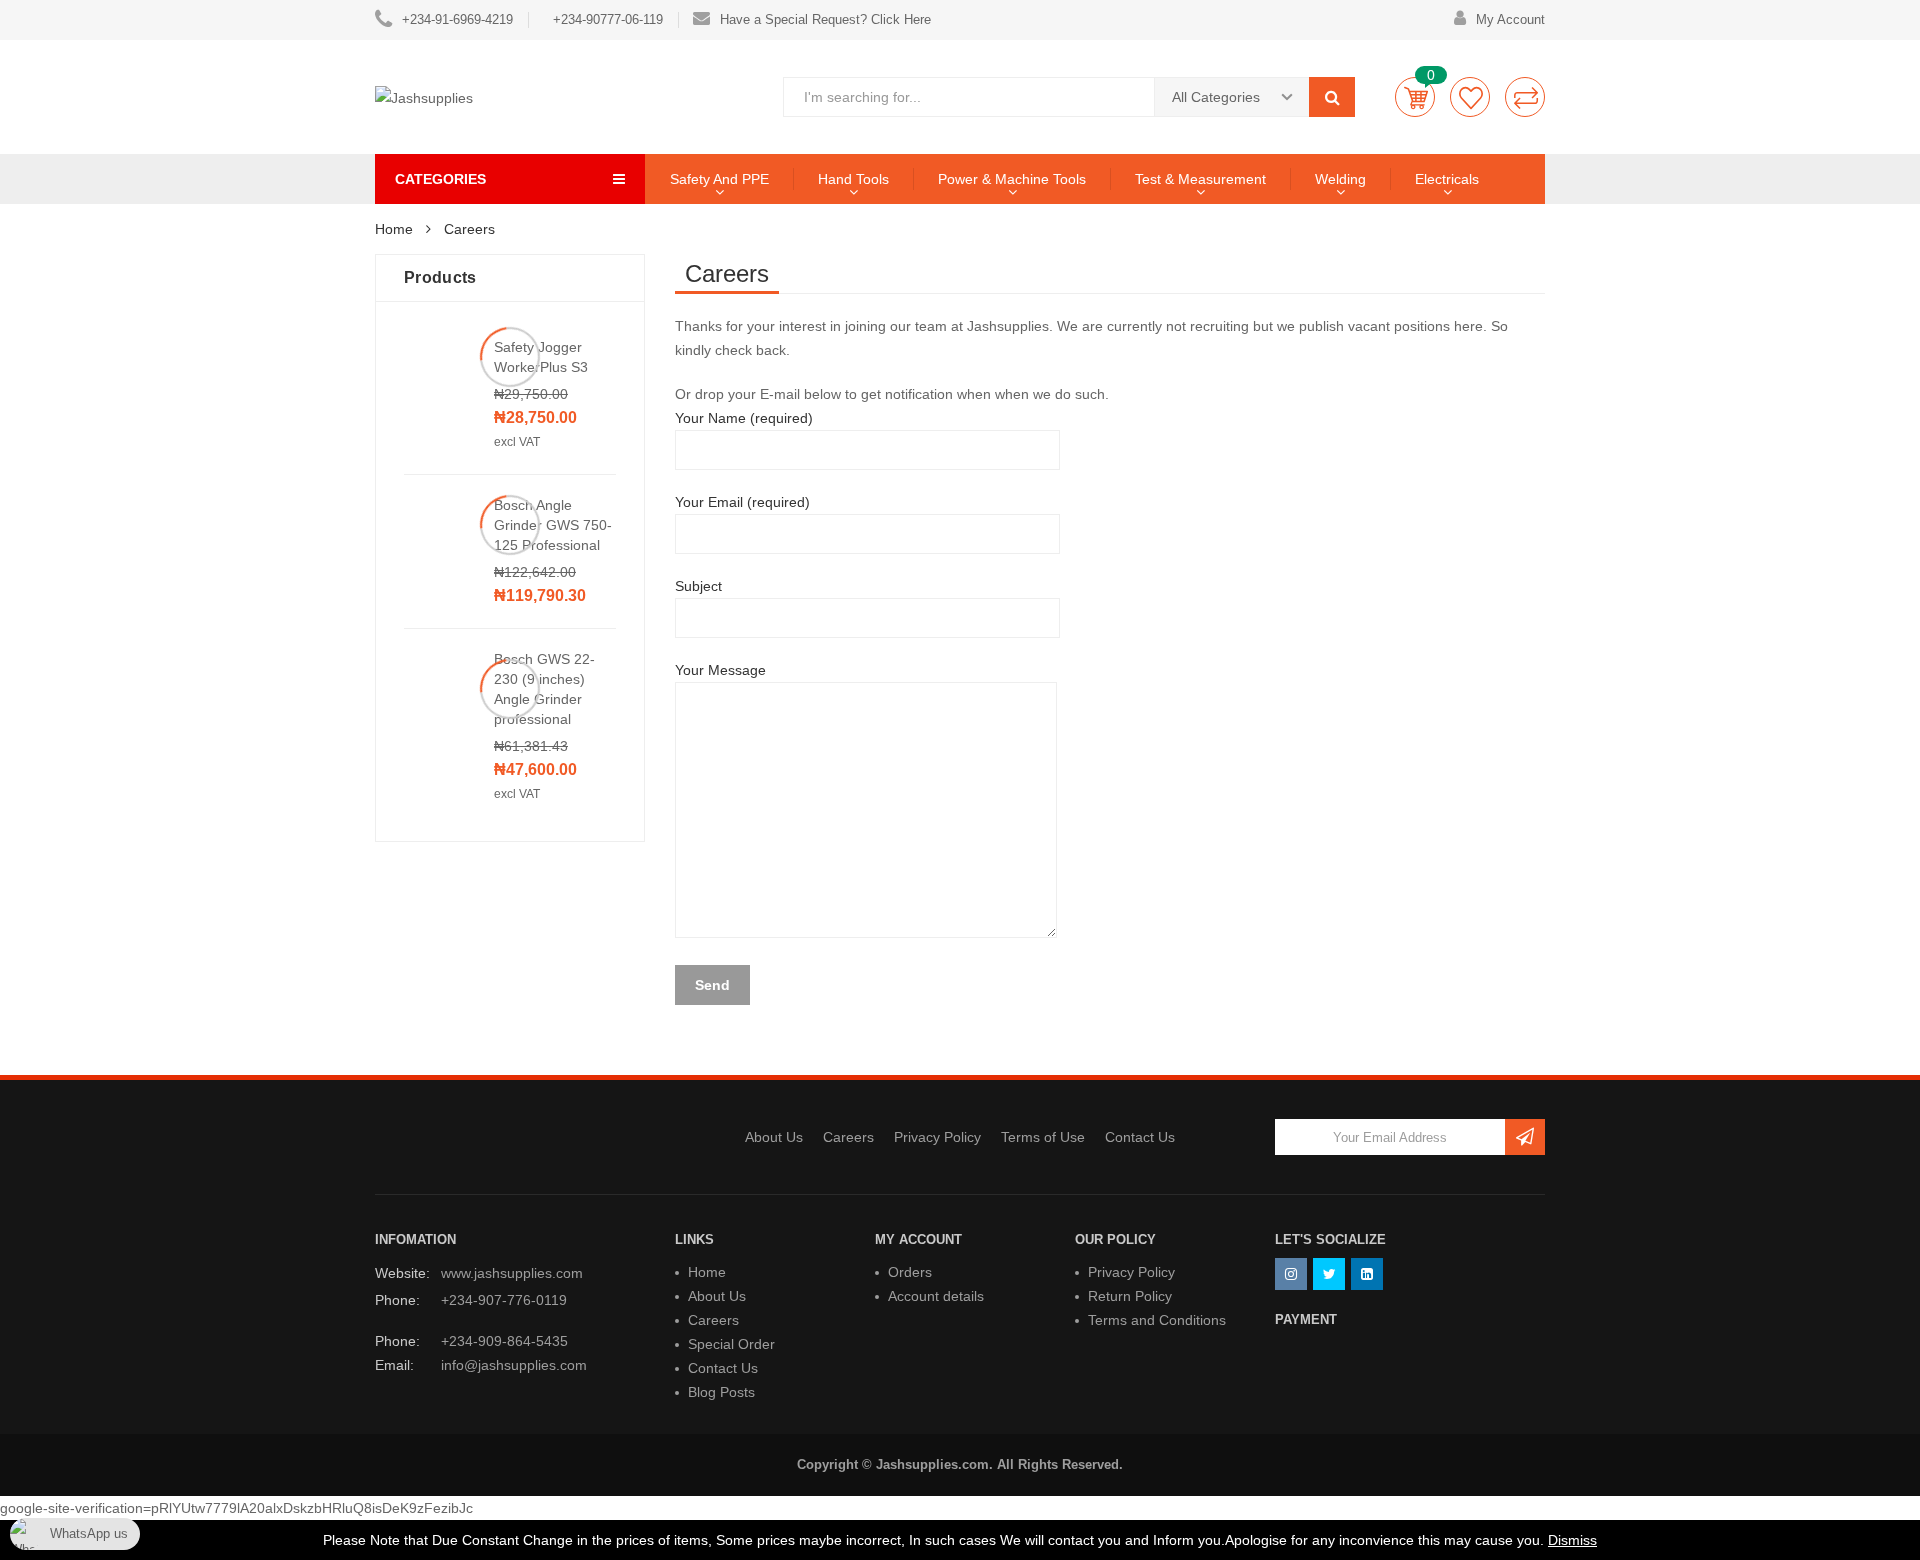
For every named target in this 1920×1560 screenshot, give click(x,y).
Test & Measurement (1200, 179)
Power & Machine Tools (1012, 179)
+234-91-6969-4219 (457, 19)
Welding (1340, 179)
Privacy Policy (937, 1137)
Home (707, 1272)
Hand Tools (853, 179)
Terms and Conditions (1157, 1320)
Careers (848, 1137)
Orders (910, 1272)
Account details (936, 1296)
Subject (698, 586)
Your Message (720, 670)
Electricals (1447, 179)
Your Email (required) (742, 502)
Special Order (731, 1344)
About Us (774, 1137)
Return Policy (1130, 1296)
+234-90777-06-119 (608, 19)
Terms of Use (1043, 1137)
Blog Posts (721, 1392)
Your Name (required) (744, 418)
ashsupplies (1011, 326)
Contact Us (1140, 1137)
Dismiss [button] (1572, 1540)
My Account (1510, 19)
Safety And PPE (719, 179)
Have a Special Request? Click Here (825, 19)
